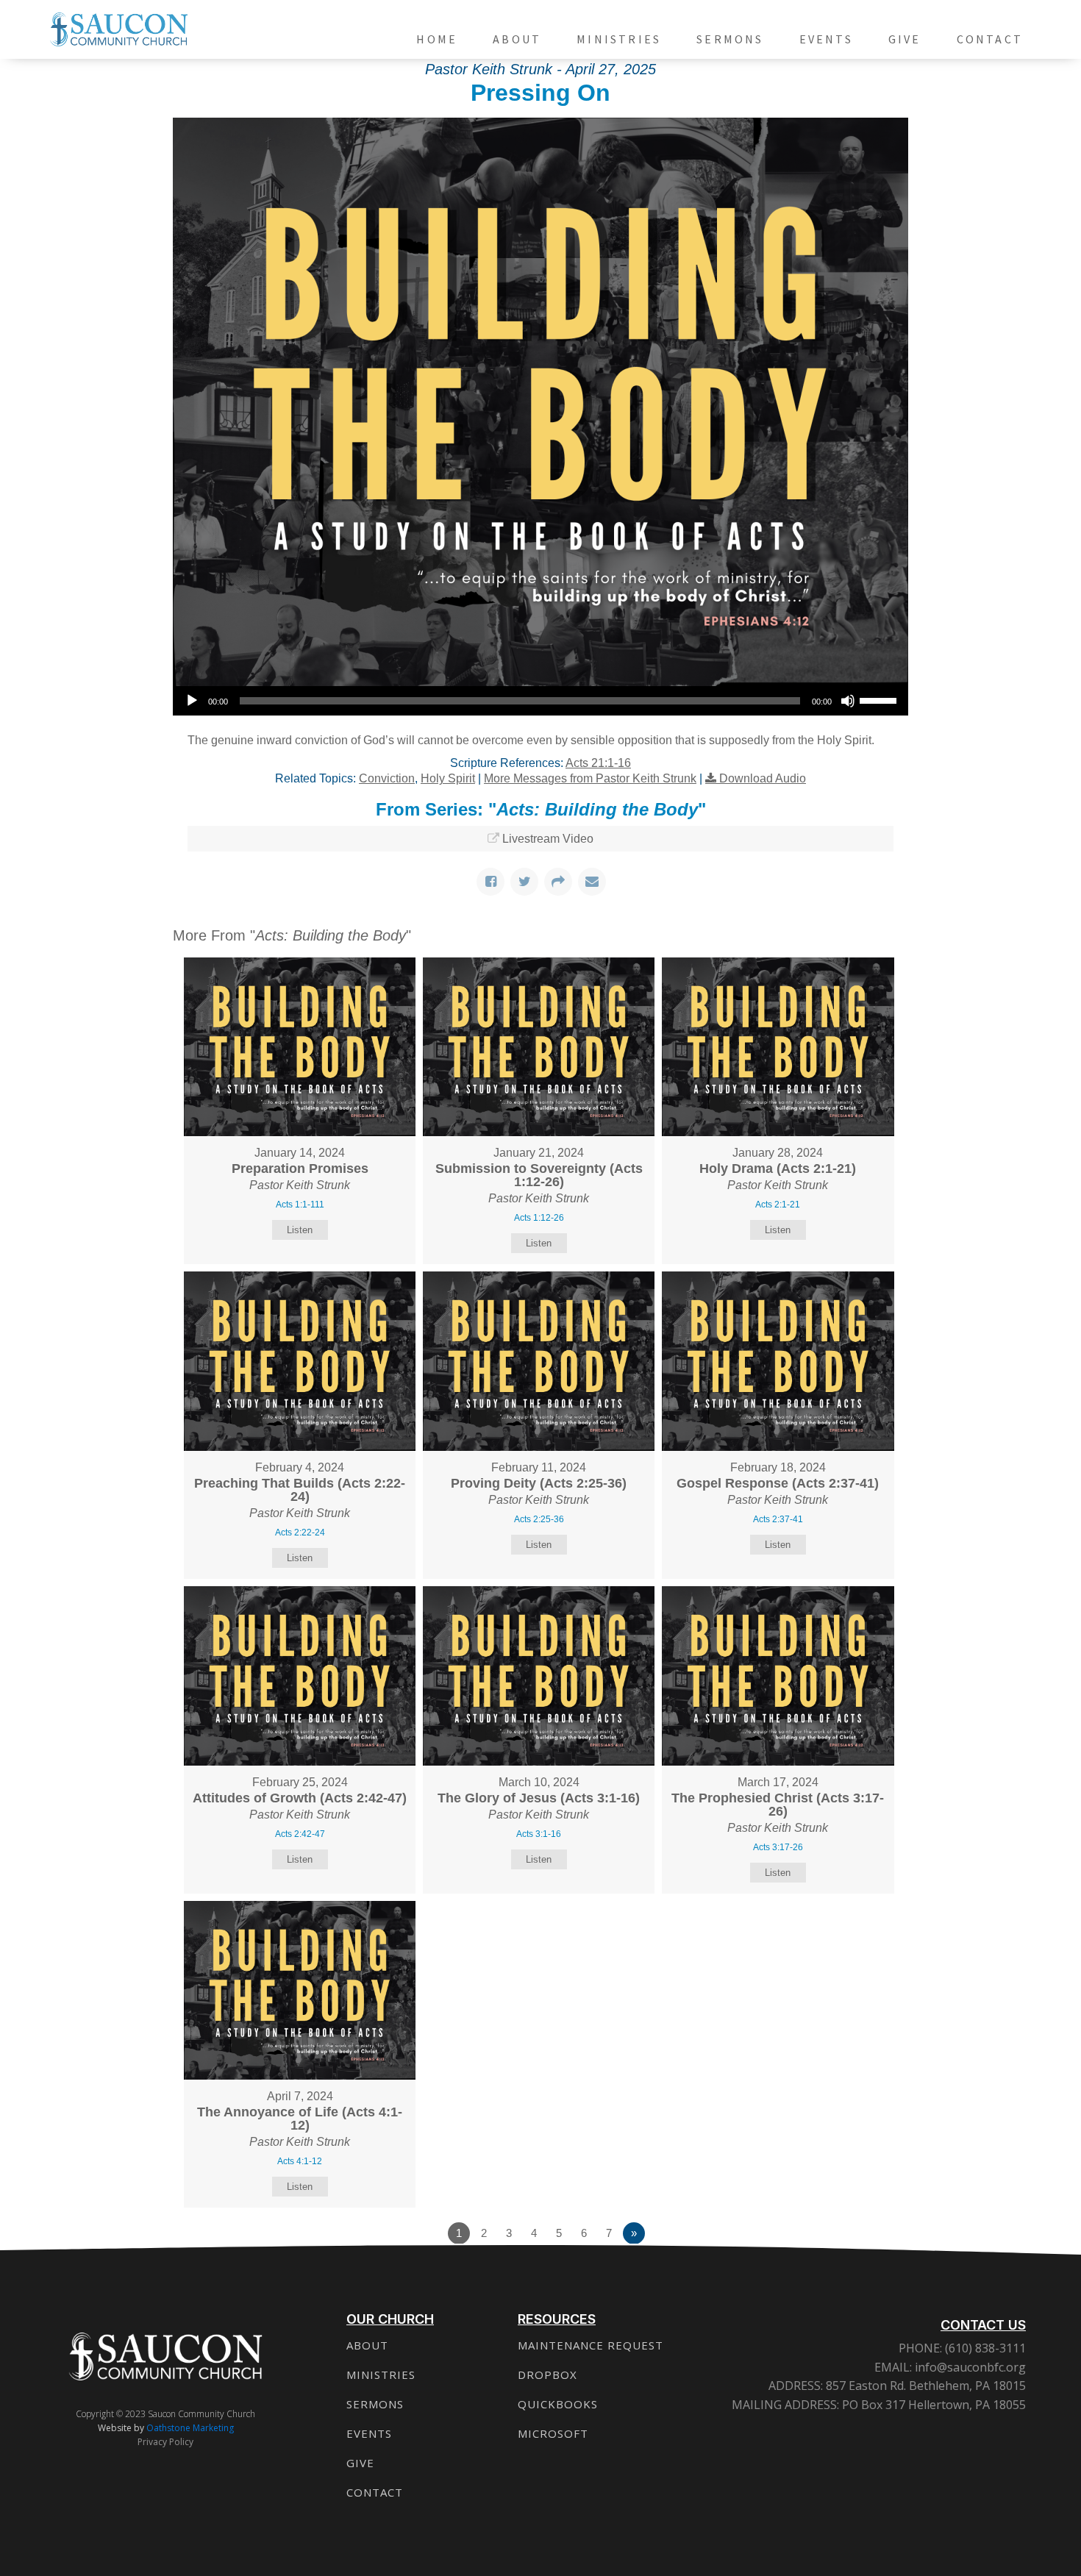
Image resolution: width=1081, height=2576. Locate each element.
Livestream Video (548, 839)
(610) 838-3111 (984, 2348)
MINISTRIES (381, 2375)
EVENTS (369, 2433)
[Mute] (848, 701)
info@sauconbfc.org (970, 2367)
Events (826, 39)
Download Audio (763, 778)
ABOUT (367, 2345)
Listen (300, 1230)
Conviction (387, 778)
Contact (990, 39)
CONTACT (375, 2492)
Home (437, 39)
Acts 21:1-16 (598, 763)
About (517, 39)
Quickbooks (558, 2404)
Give (905, 39)
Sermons (730, 39)
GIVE (360, 2463)
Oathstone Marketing (190, 2428)
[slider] (880, 699)
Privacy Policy (165, 2442)
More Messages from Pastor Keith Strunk (590, 778)
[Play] (192, 701)
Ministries (619, 39)
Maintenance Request (591, 2345)
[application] (540, 701)
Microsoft (553, 2433)
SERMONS (375, 2404)
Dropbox (547, 2375)
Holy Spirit (448, 778)
